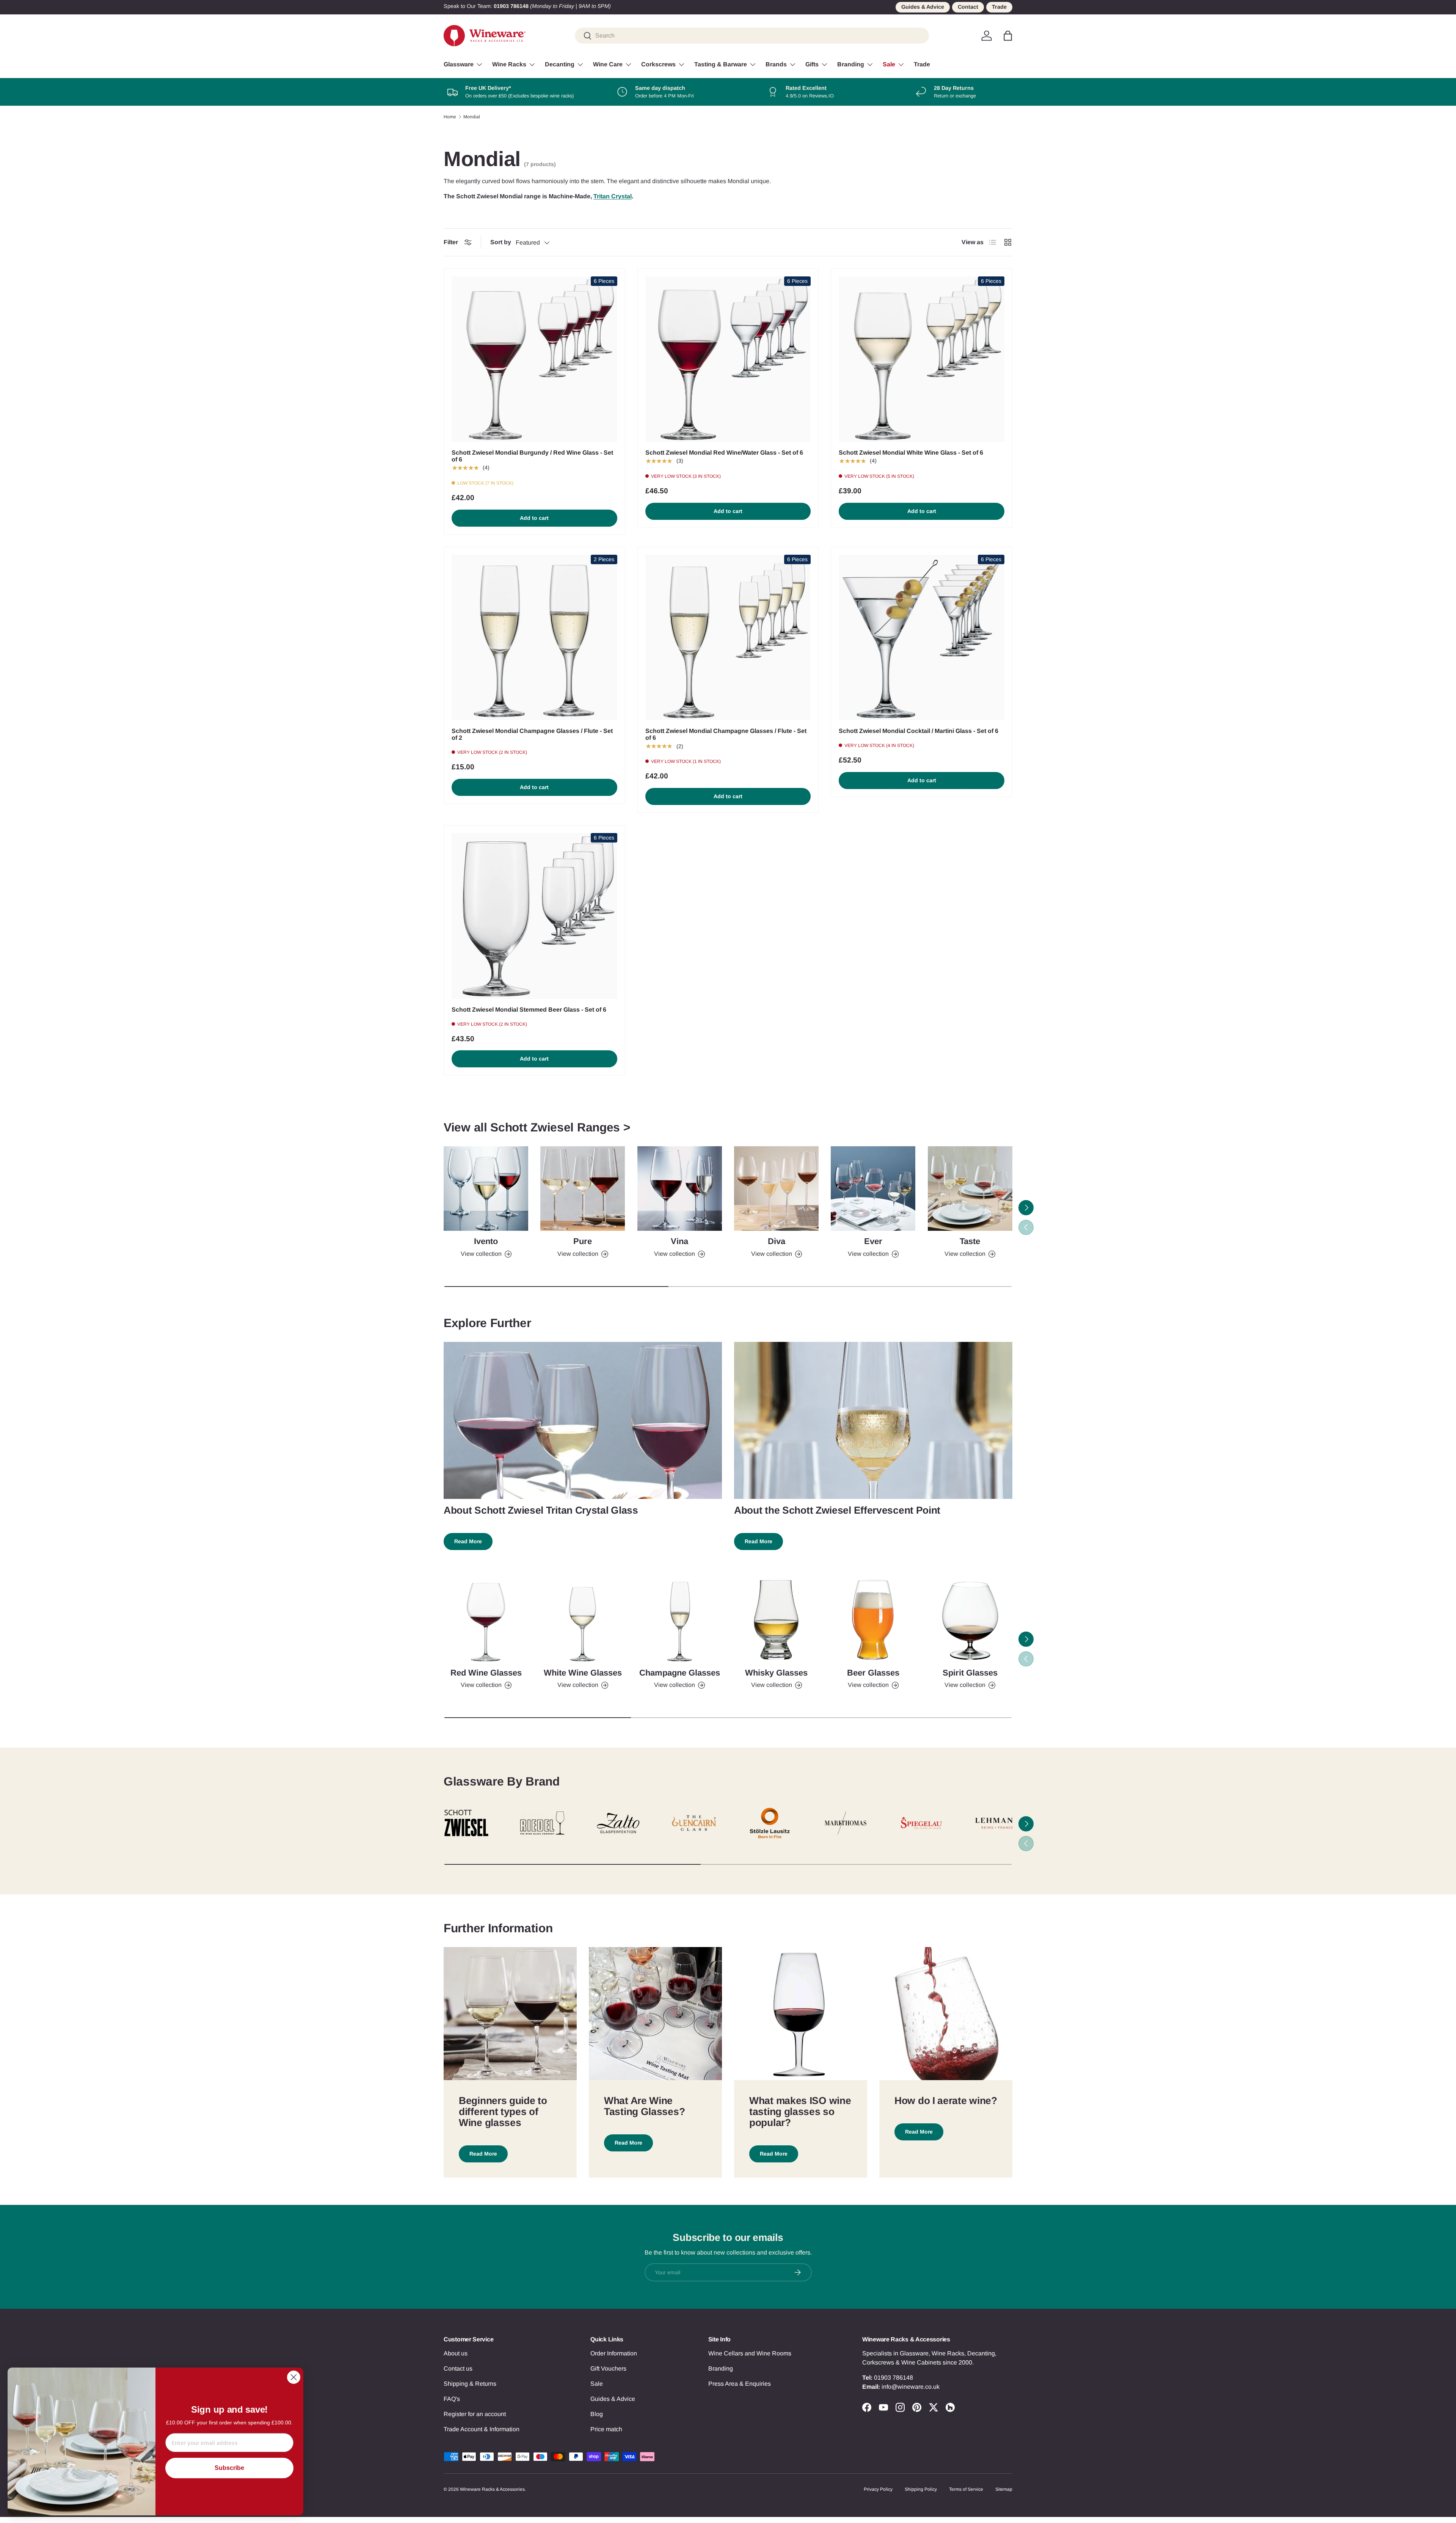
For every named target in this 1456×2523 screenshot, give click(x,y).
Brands (776, 64)
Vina (679, 1241)
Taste (970, 1241)
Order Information (614, 2353)
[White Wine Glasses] (583, 1620)
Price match (606, 2429)
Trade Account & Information (482, 2429)
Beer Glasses (873, 1673)
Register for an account (475, 2414)
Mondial (472, 117)
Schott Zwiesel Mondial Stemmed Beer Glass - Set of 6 (529, 1010)
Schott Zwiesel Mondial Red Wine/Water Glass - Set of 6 (724, 453)
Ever (873, 1241)
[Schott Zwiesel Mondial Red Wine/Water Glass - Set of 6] (728, 359)
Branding (851, 64)
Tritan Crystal (613, 196)
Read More (468, 1541)
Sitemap (1004, 2489)
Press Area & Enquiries (740, 2384)
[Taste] (970, 1189)
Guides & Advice (923, 7)
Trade (999, 7)
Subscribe (229, 2468)
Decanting (560, 64)
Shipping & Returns (470, 2384)
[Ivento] (486, 1189)
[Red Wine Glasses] (486, 1620)
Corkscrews (658, 64)
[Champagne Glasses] (680, 1620)
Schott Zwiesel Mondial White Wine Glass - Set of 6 (911, 453)
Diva (777, 1241)
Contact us (458, 2368)
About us (456, 2353)
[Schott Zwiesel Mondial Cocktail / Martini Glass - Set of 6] (922, 638)
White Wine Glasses (583, 1673)
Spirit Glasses (970, 1673)
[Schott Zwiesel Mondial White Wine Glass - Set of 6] (922, 359)
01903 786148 (894, 2378)
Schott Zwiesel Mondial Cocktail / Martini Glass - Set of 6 (919, 731)
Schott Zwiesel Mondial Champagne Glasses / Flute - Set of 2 (532, 734)
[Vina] (680, 1189)
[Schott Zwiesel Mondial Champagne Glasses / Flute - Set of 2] (534, 638)
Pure (583, 1241)
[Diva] (776, 1189)
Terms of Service (966, 2489)
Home (450, 117)
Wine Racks (509, 64)
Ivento (486, 1241)
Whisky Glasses (776, 1673)
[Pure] (583, 1189)
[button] (1008, 36)
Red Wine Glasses (486, 1673)
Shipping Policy (921, 2489)
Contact (968, 7)
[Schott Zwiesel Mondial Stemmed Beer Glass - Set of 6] (534, 916)
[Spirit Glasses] (970, 1620)
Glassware (459, 64)
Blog (597, 2414)
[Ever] (873, 1189)
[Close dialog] (294, 2377)
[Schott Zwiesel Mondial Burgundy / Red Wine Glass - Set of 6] (534, 359)
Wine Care (608, 64)
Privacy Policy (878, 2489)
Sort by (501, 242)
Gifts (812, 64)
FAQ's (452, 2399)
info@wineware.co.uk (911, 2387)
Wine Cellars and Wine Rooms (750, 2353)
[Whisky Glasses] (776, 1620)
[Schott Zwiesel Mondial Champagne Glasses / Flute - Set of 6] (728, 638)
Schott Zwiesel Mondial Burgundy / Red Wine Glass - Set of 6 (532, 456)
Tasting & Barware (721, 64)
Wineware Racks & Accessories (492, 2489)
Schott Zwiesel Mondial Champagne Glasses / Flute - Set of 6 (726, 734)
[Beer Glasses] (873, 1620)
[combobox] (752, 36)
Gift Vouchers (608, 2368)
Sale (889, 64)
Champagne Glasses (680, 1673)
